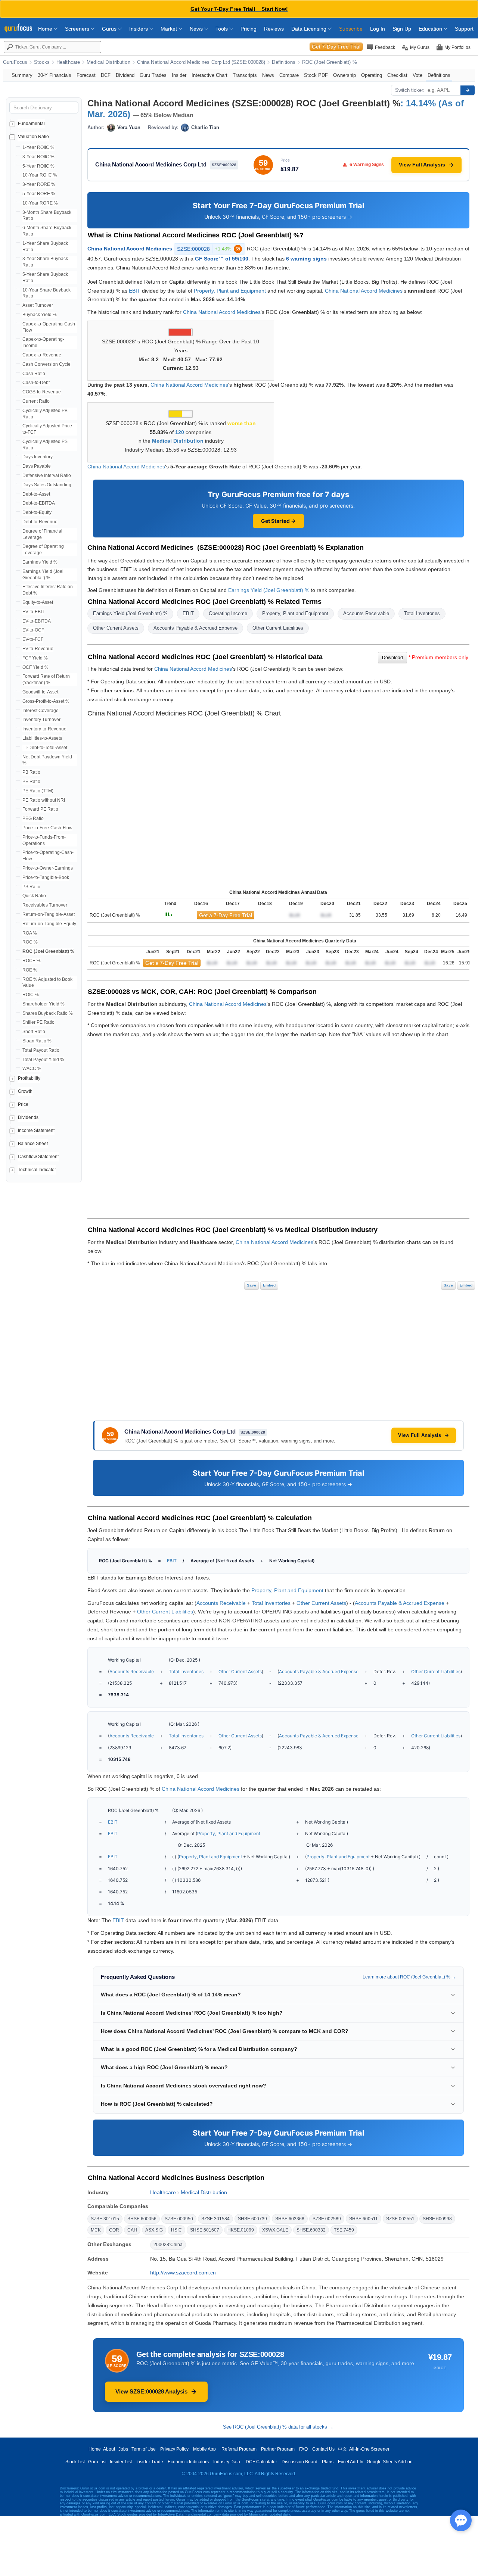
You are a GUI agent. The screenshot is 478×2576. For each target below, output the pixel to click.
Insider (179, 75)
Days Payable (37, 466)
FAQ (303, 2449)
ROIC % (31, 995)
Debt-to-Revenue (40, 522)
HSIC (176, 2230)
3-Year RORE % (39, 184)
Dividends (28, 1117)
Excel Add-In (351, 2462)
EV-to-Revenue (38, 649)
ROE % (30, 970)
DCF (106, 75)
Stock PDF (316, 75)
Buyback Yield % (40, 315)
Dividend (125, 75)
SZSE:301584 (215, 2219)
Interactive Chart (209, 75)
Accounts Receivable (366, 613)
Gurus (110, 29)
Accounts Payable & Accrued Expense (195, 628)
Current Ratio (36, 401)
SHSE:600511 (364, 2219)
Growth (25, 1091)
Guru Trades (153, 75)
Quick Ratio (34, 896)
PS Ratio (31, 887)
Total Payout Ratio (41, 1050)
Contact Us (323, 2449)
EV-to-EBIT (33, 612)
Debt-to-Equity (37, 512)
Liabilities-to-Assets (42, 738)
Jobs (123, 2449)
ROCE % (32, 961)
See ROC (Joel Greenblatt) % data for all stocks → (278, 2427)
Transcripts (245, 75)
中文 (342, 2449)
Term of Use (144, 2449)
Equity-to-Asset (38, 602)
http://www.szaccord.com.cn (183, 2273)
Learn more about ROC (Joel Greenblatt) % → (409, 1977)
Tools (222, 29)
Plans (328, 2462)
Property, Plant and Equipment (230, 291)
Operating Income (228, 613)
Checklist (397, 75)
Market (170, 29)
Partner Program (278, 2449)
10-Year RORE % (40, 203)
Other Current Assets (116, 628)
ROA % (30, 933)
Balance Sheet (33, 1144)
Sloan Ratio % (37, 1041)
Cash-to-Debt (36, 383)
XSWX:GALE (275, 2230)
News (197, 29)
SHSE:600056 (142, 2219)
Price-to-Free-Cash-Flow (47, 828)
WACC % (32, 1069)
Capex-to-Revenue (42, 355)
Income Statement (36, 1130)
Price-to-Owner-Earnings (48, 868)
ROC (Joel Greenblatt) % (330, 62)
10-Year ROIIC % (40, 175)
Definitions (283, 62)
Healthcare (68, 62)
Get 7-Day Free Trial (336, 47)
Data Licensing (310, 29)
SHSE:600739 (252, 2219)
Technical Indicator (37, 1170)
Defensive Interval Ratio (47, 475)
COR (114, 2230)
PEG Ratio (33, 818)
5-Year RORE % (39, 194)
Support (464, 29)
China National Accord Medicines (130, 249)
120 (180, 432)
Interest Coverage (41, 711)
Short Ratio (34, 1032)
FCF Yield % (35, 658)
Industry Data (227, 2462)
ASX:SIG (154, 2230)
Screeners (78, 29)
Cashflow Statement (38, 1157)
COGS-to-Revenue (42, 392)
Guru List (97, 2462)
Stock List (75, 2462)
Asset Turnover (38, 305)
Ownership (344, 75)
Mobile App (204, 2449)
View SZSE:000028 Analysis (151, 2391)
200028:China (168, 2245)
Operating (372, 75)
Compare (289, 75)
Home (46, 29)
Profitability (29, 1078)
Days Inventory (38, 457)
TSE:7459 (344, 2230)
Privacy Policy (174, 2449)
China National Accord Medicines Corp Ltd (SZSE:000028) (201, 62)
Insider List (121, 2462)
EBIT (135, 291)
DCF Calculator (261, 2462)
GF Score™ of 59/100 (222, 259)
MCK (96, 2230)
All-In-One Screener (369, 2449)
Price (23, 1104)
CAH (132, 2230)
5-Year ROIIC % (38, 166)
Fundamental (31, 124)
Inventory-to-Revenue (44, 729)
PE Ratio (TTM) (38, 791)
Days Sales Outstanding (47, 485)
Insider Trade (150, 2462)
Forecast (86, 75)
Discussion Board (299, 2462)
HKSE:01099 (241, 2230)
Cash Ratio (34, 374)
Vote (418, 75)
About (109, 2449)
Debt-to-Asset (36, 494)
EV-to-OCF (33, 630)
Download (392, 658)
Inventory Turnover (41, 720)
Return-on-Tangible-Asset (49, 914)
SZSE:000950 (179, 2219)
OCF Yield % (35, 667)
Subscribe (351, 29)
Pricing (249, 29)
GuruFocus (15, 62)
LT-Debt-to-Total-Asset (45, 748)
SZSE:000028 (209, 249)
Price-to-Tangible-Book (46, 877)
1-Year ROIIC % (38, 147)
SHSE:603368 (290, 2219)
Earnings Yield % (40, 562)
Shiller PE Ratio (38, 1022)
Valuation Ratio (33, 137)
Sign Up (402, 29)
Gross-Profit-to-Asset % (46, 701)
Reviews (274, 29)
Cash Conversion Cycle (46, 364)
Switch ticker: (410, 90)
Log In (378, 29)
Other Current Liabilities (278, 628)
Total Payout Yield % (43, 1060)
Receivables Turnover (45, 905)
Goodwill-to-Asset (40, 692)
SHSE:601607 (205, 2230)
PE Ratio (31, 782)
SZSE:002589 (327, 2219)
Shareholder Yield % (44, 1004)
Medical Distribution (108, 62)
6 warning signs (306, 259)
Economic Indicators (188, 2462)
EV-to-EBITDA (37, 621)
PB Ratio (31, 772)
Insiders (139, 29)
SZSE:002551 (400, 2219)
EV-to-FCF (33, 639)
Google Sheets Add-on (390, 2462)
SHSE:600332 (311, 2230)
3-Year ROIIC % (38, 157)
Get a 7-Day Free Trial (226, 915)
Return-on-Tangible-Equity (49, 924)
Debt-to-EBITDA (39, 503)
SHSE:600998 (437, 2219)
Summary (22, 75)
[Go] (468, 90)
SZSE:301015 (105, 2219)
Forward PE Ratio (40, 809)
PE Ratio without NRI (44, 800)
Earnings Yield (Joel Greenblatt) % (269, 590)
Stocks (42, 62)
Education (431, 29)
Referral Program (239, 2449)
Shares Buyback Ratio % (48, 1013)
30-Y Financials (55, 75)
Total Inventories (422, 613)
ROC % (30, 942)
